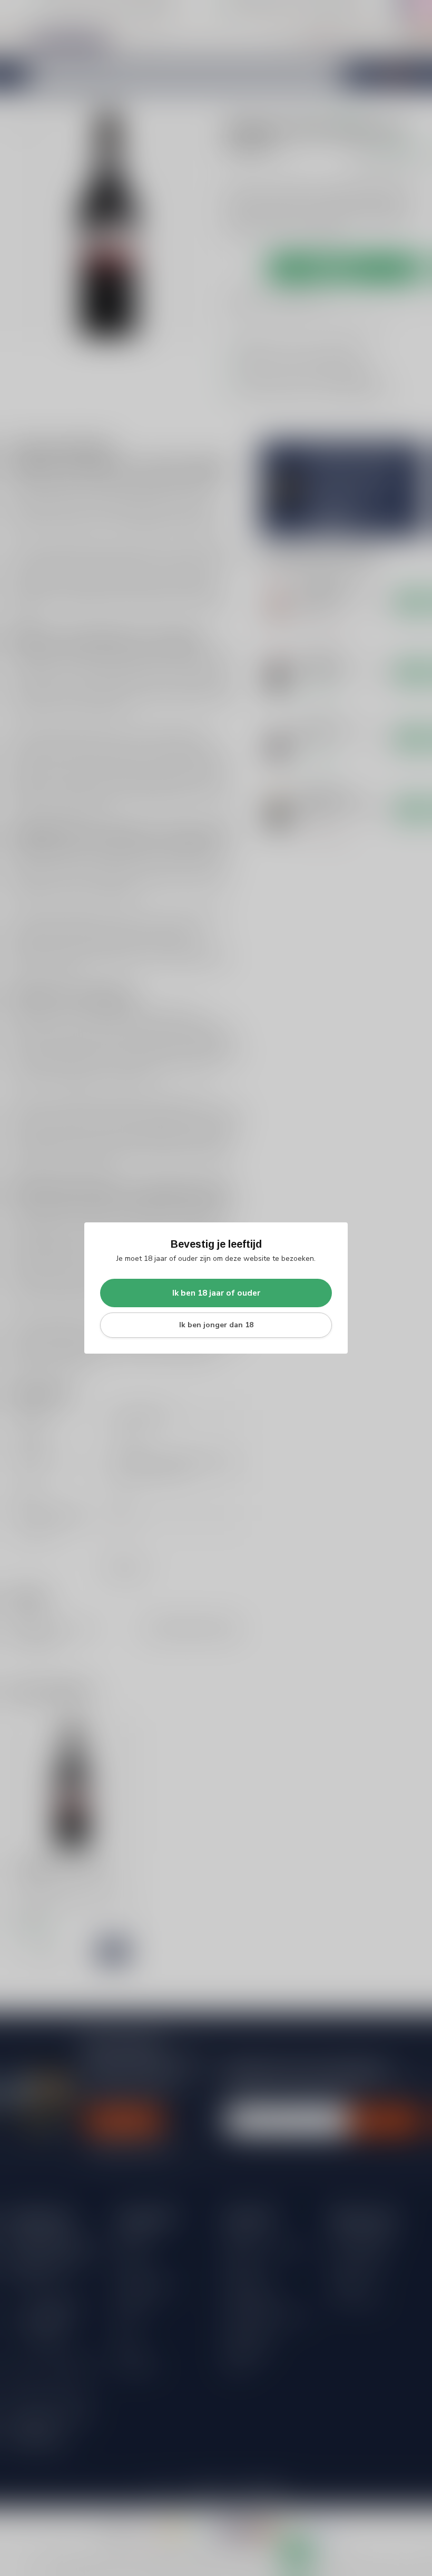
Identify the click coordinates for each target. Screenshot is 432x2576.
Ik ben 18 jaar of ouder (216, 1293)
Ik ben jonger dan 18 (216, 1325)
